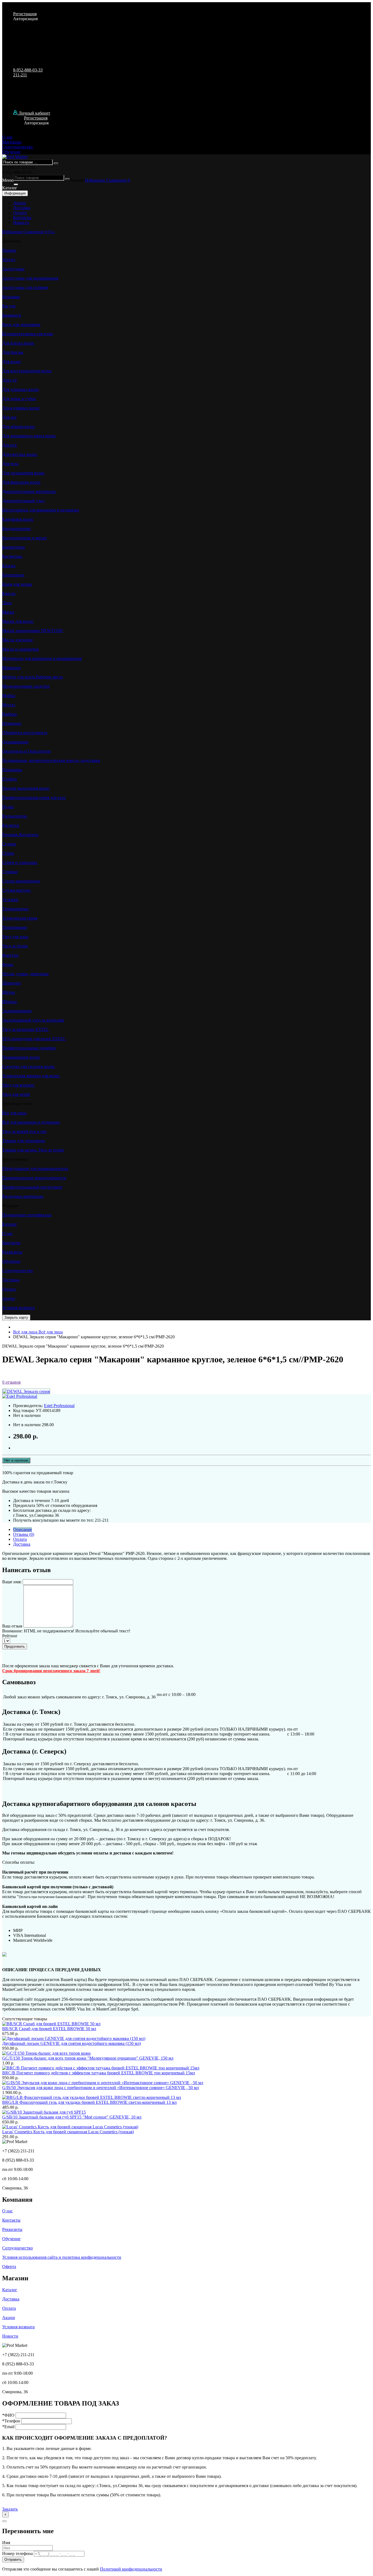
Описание (23, 1529)
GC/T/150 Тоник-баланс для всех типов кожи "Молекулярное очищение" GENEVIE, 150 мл (88, 2058)
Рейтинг (10, 1636)
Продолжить (15, 1646)
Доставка (22, 208)
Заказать (10, 2509)
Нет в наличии (16, 1460)
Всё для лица (38, 1332)
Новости (21, 222)
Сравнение (117, 180)
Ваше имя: (12, 1582)
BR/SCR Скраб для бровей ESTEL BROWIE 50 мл (49, 2029)
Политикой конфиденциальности (131, 2569)
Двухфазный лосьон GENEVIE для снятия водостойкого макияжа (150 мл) (72, 2043)
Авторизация (25, 19)
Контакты (22, 218)
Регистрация (25, 14)
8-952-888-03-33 (28, 70)
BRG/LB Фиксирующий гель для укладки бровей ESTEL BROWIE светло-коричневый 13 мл (89, 2102)
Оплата (20, 213)
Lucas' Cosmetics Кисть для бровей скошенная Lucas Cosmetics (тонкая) (68, 2132)
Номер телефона (17, 2553)
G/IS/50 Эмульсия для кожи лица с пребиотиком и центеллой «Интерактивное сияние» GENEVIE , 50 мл (100, 2088)
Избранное (96, 180)
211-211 (20, 75)
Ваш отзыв (12, 1626)
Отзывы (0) (24, 1534)
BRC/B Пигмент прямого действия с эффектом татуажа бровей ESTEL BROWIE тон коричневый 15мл (99, 2073)
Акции (20, 203)
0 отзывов (11, 1382)
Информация (15, 193)
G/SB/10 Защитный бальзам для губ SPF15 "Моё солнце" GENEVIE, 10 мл (72, 2117)
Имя (6, 2543)
